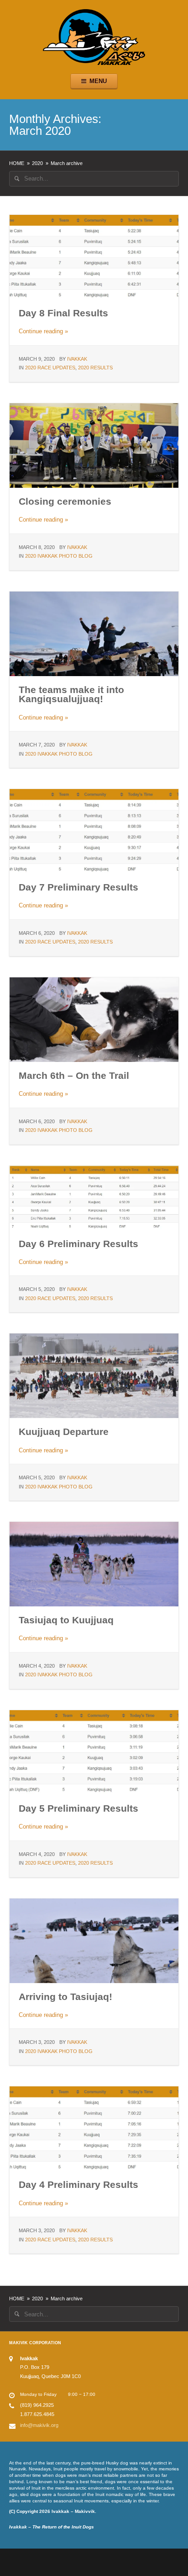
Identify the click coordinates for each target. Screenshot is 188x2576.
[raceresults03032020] (94, 1752)
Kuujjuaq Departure (64, 1432)
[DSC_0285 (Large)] (94, 445)
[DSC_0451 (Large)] (94, 633)
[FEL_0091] (94, 1564)
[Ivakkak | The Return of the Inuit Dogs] (94, 36)
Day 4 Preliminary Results (78, 2184)
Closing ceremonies (65, 501)
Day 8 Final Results (63, 313)
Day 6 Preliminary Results (78, 1244)
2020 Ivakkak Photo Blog (59, 556)
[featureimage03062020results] (94, 831)
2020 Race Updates (50, 368)
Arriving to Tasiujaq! (65, 1997)
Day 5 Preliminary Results (78, 1808)
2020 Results (95, 368)
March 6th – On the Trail (74, 1075)
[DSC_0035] (94, 1940)
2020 (37, 163)
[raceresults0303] (94, 2128)
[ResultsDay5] (94, 1197)
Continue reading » (43, 331)
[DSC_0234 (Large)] (94, 1019)
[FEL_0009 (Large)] (94, 1375)
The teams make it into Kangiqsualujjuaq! (71, 694)
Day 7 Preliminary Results (78, 887)
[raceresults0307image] (94, 257)
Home (17, 163)
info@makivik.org (39, 2425)
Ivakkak (77, 359)
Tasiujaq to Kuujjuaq (66, 1620)
